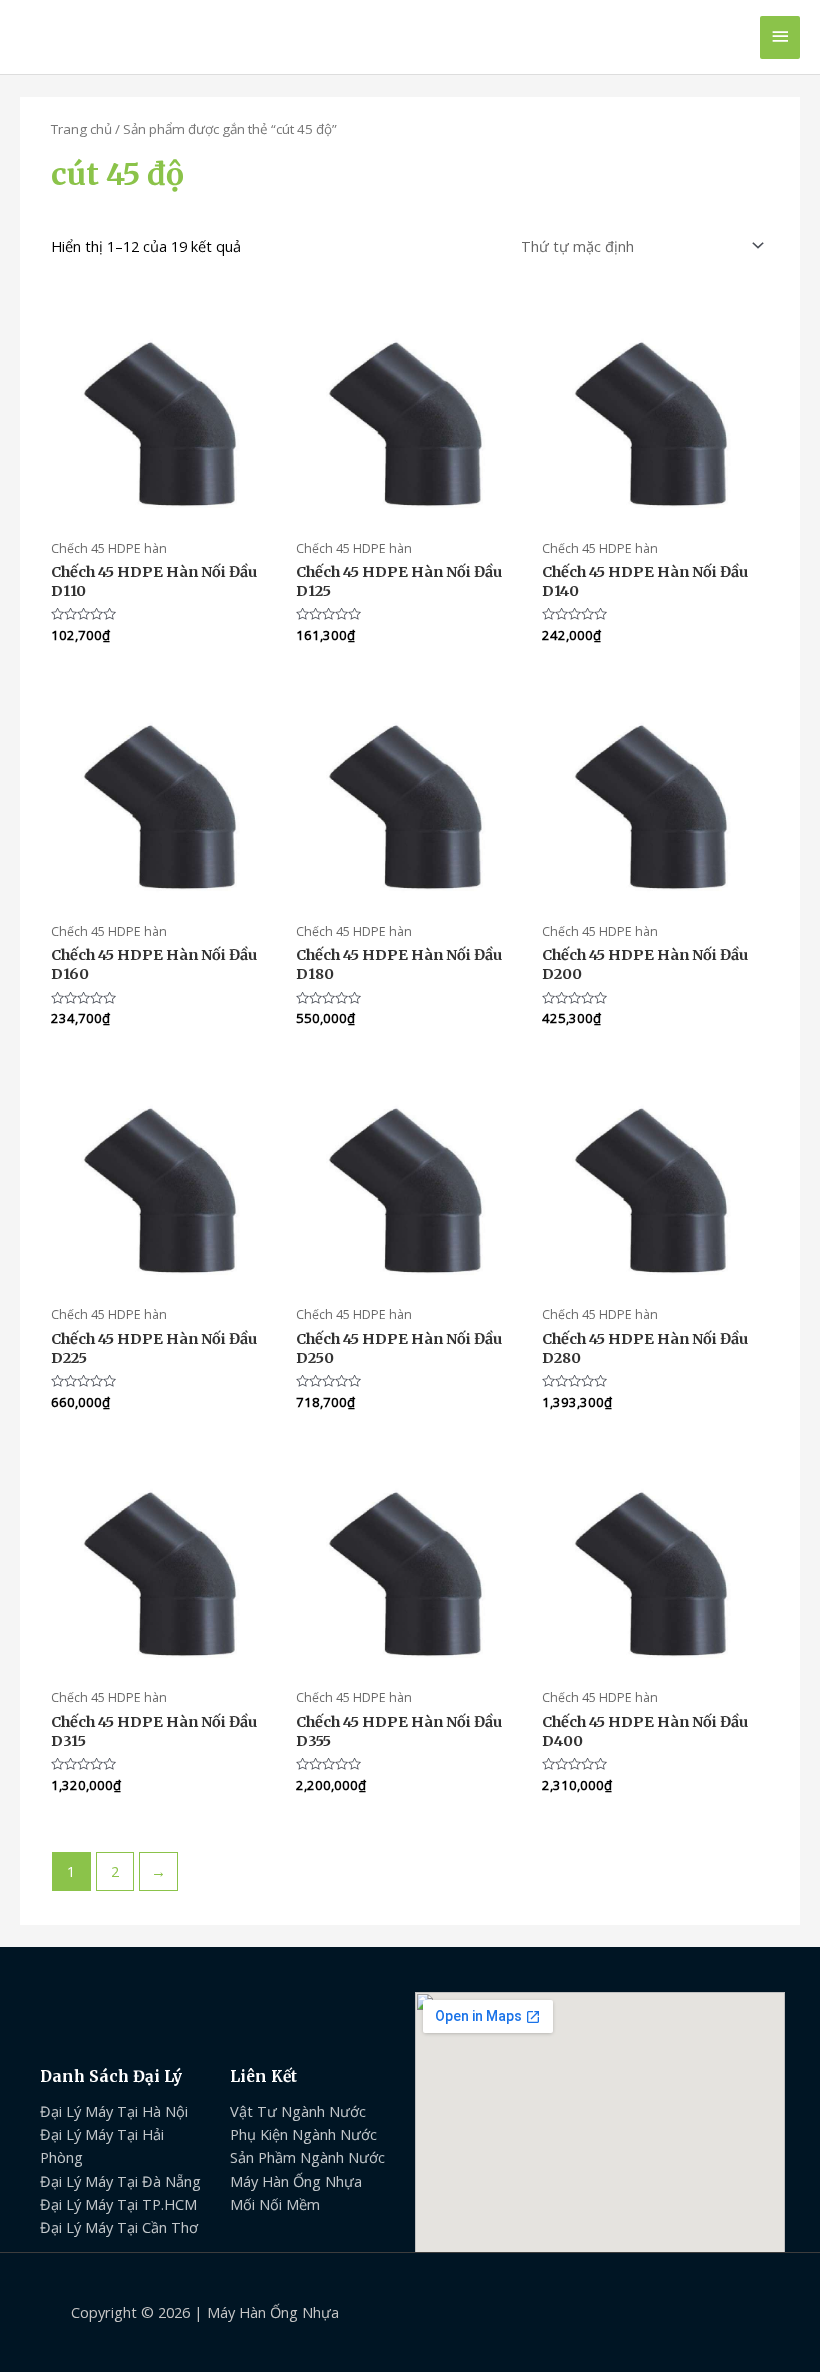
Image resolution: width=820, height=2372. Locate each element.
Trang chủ (81, 129)
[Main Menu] (780, 37)
